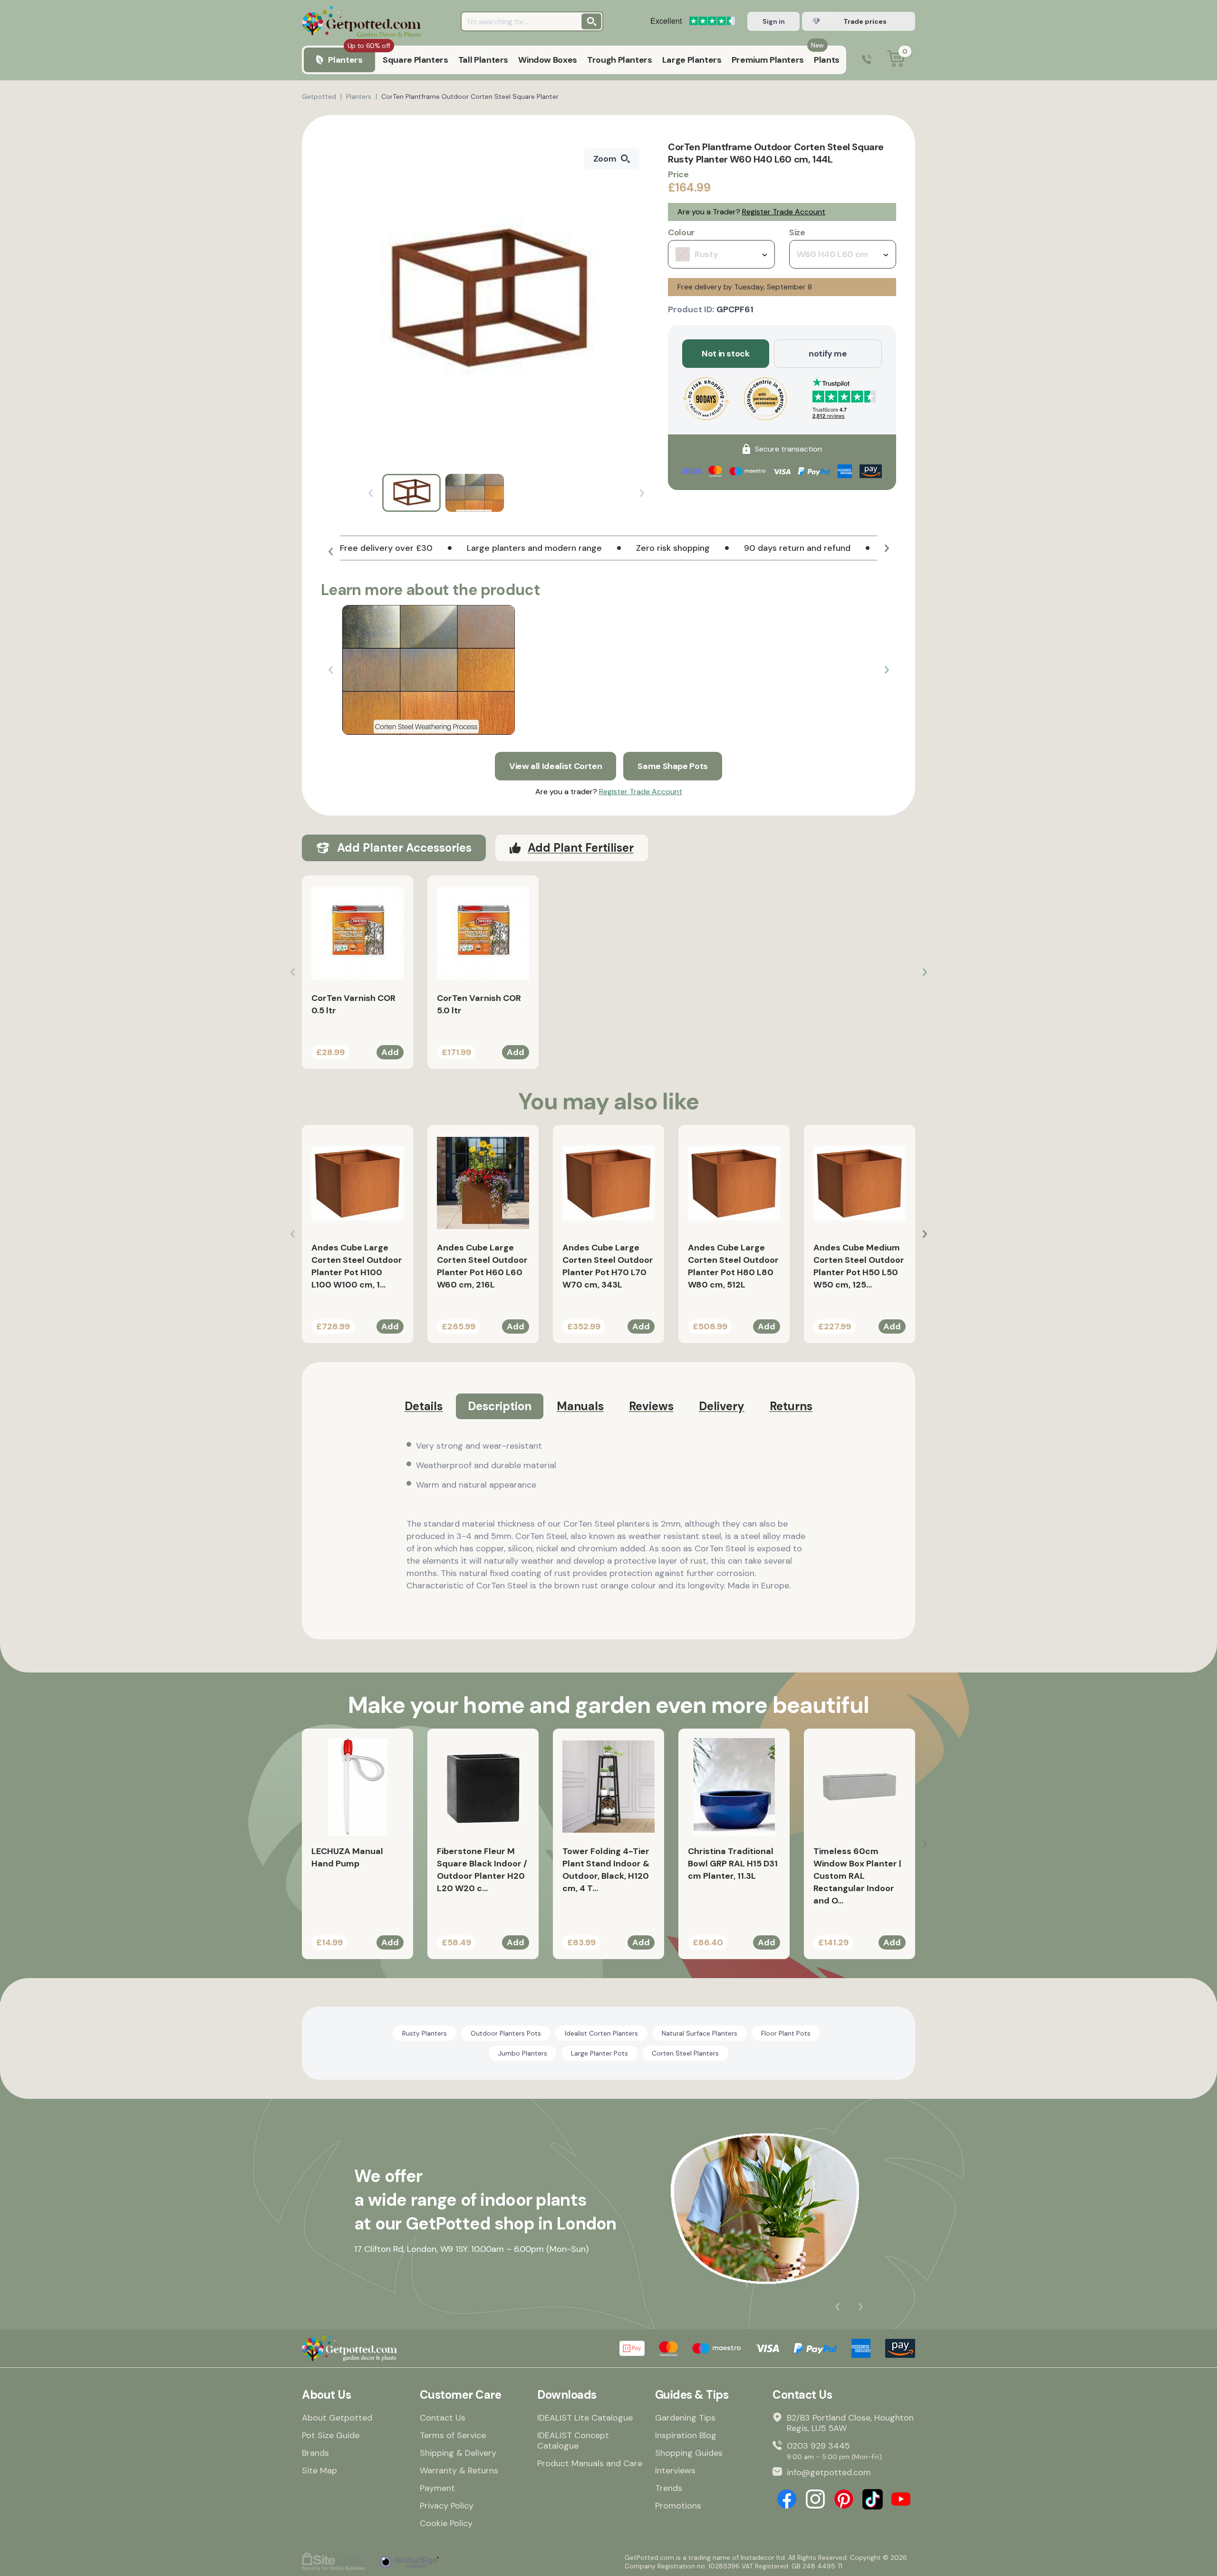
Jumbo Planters (523, 2053)
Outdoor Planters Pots (506, 2033)
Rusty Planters (425, 2033)
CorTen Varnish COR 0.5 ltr (353, 1004)
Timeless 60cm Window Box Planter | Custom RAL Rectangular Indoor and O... (857, 1876)
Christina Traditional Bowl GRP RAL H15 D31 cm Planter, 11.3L (733, 1864)
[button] (330, 552)
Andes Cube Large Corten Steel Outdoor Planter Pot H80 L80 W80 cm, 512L (733, 1266)
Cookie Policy (446, 2523)
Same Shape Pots (673, 766)
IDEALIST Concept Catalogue (573, 2441)
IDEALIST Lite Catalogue (585, 2418)
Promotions (678, 2506)
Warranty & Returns (459, 2470)
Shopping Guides (689, 2453)
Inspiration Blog (686, 2435)
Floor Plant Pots (786, 2033)
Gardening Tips (685, 2418)
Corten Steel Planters (685, 2053)
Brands (315, 2453)
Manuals (580, 1406)
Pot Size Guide (331, 2435)
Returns (791, 1406)
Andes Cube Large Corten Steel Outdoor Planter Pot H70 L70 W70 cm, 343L (608, 1266)
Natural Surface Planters (700, 2033)
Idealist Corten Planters (601, 2033)
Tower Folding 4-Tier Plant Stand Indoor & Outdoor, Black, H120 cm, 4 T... (606, 1870)
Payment (437, 2488)
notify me (828, 354)
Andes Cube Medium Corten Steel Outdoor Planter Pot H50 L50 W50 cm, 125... (859, 1266)
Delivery (722, 1406)
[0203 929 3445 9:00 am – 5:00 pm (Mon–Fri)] (867, 60)
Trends (669, 2488)
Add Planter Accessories (404, 848)
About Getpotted (337, 2418)
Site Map (319, 2470)
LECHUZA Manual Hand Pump (347, 1857)
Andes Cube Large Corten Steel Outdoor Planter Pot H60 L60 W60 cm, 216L (482, 1266)
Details (424, 1406)
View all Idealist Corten (555, 766)
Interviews (675, 2470)
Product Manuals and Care (590, 2463)
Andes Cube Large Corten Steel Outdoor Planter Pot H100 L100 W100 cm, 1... (357, 1266)
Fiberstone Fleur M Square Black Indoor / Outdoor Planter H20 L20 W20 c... (482, 1870)
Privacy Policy (447, 2506)
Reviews (651, 1406)
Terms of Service (453, 2435)
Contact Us (443, 2418)
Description (500, 1406)
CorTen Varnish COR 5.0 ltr (479, 1004)
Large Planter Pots (599, 2053)
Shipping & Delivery (458, 2453)
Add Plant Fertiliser (581, 848)
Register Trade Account (784, 212)
